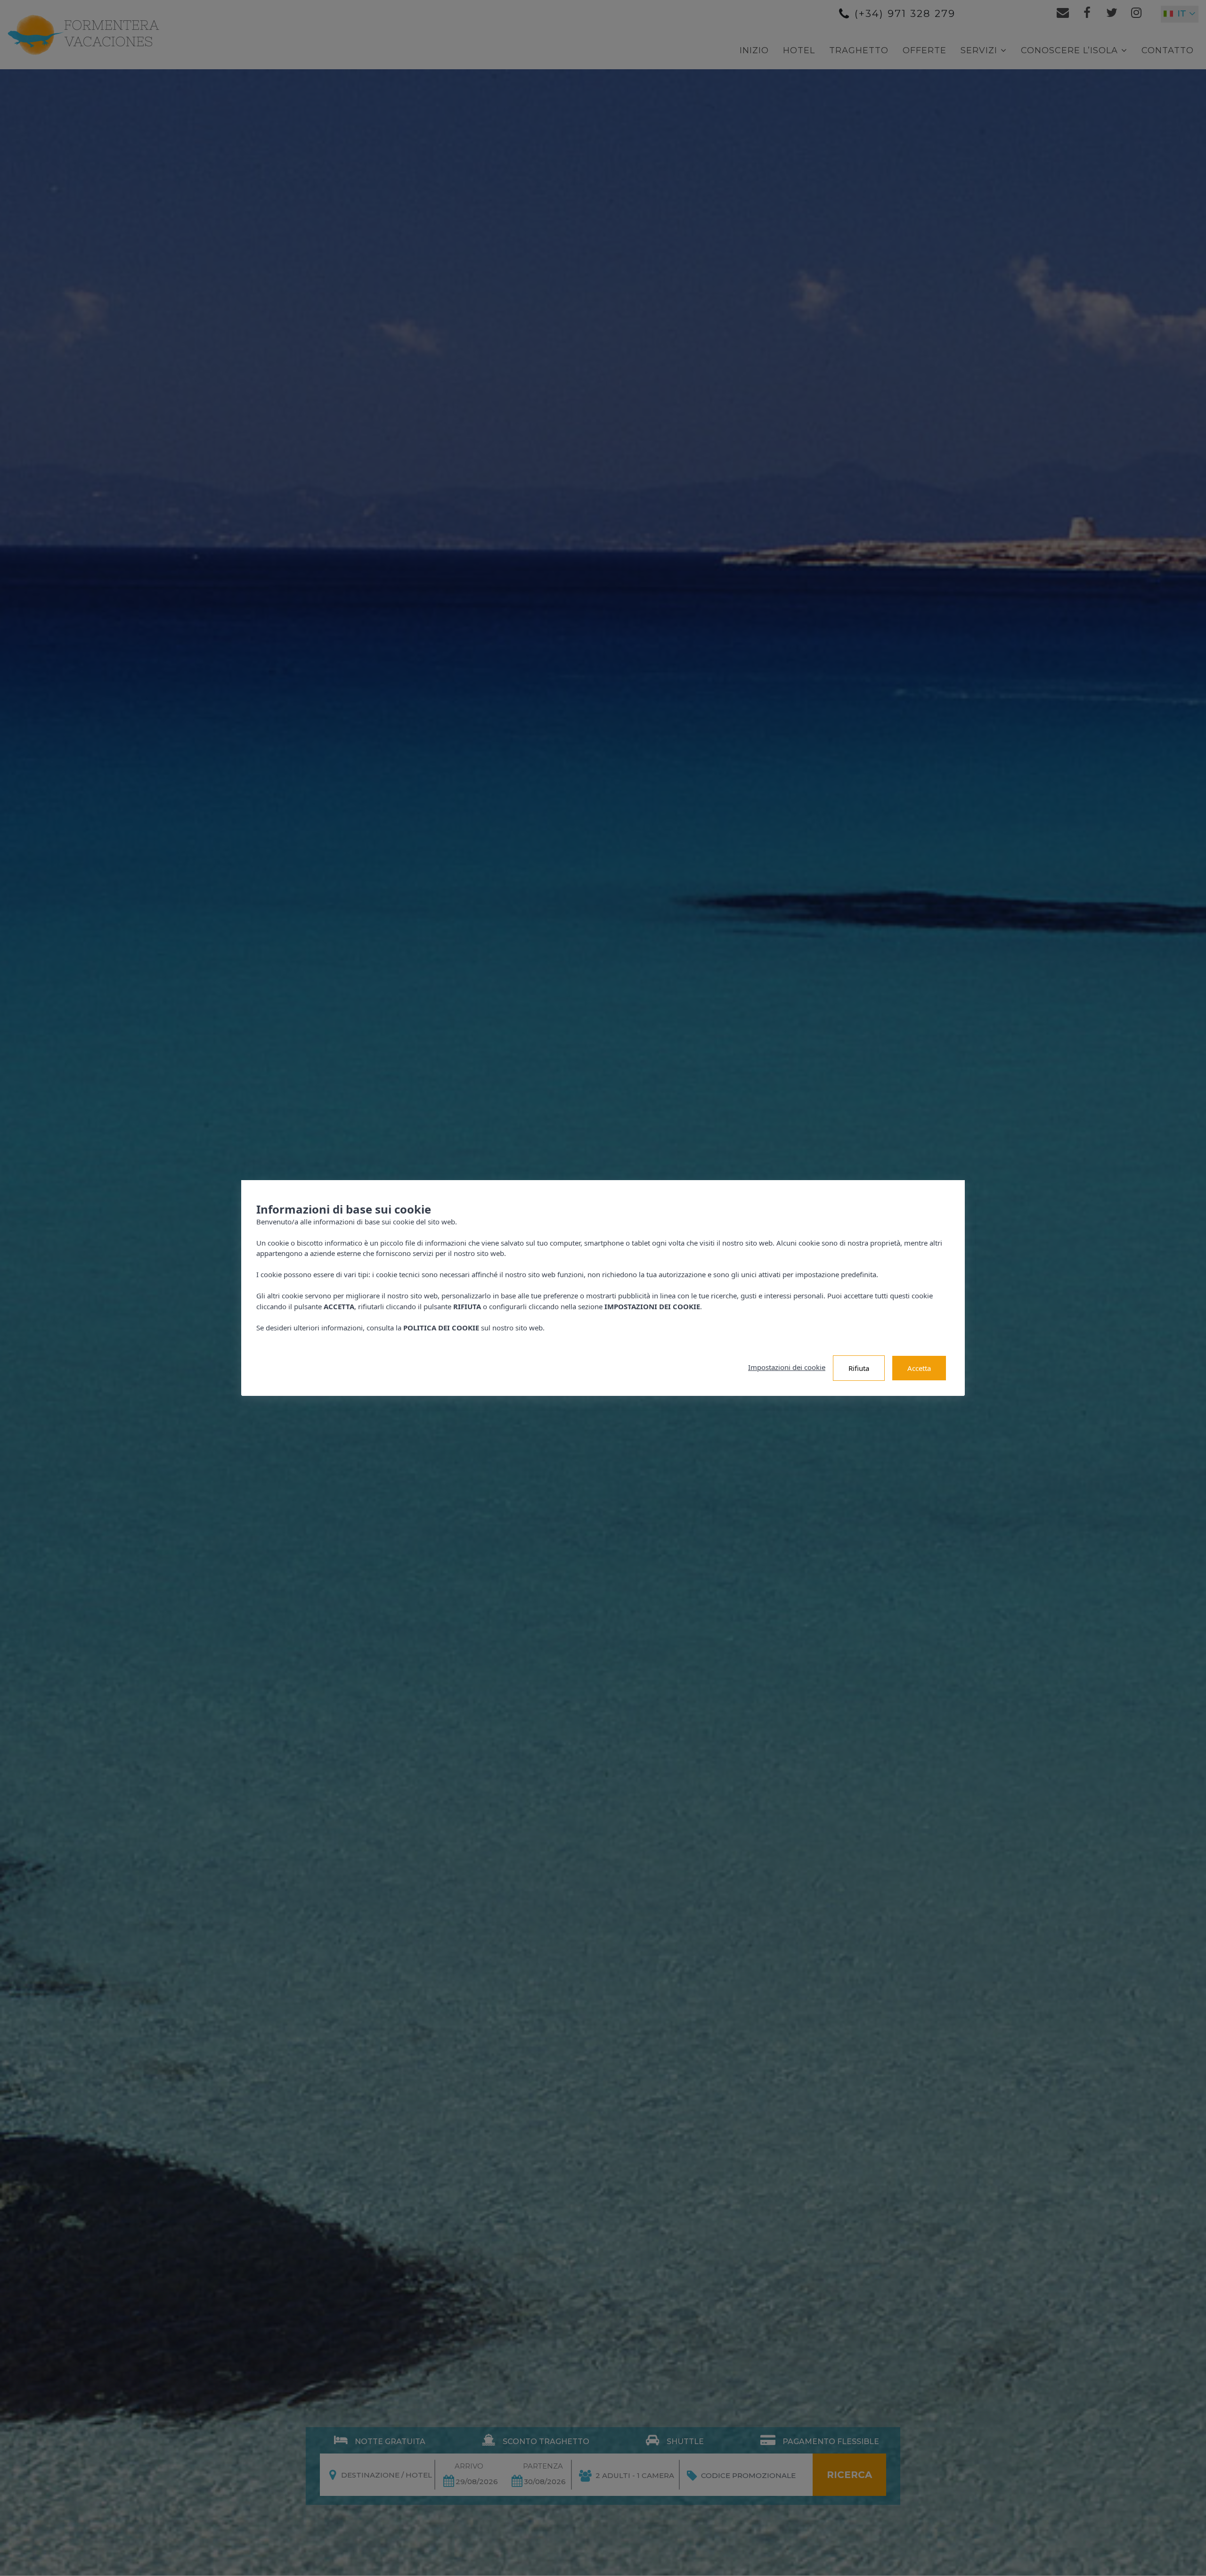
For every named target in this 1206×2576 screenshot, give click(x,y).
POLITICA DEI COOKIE (441, 1328)
